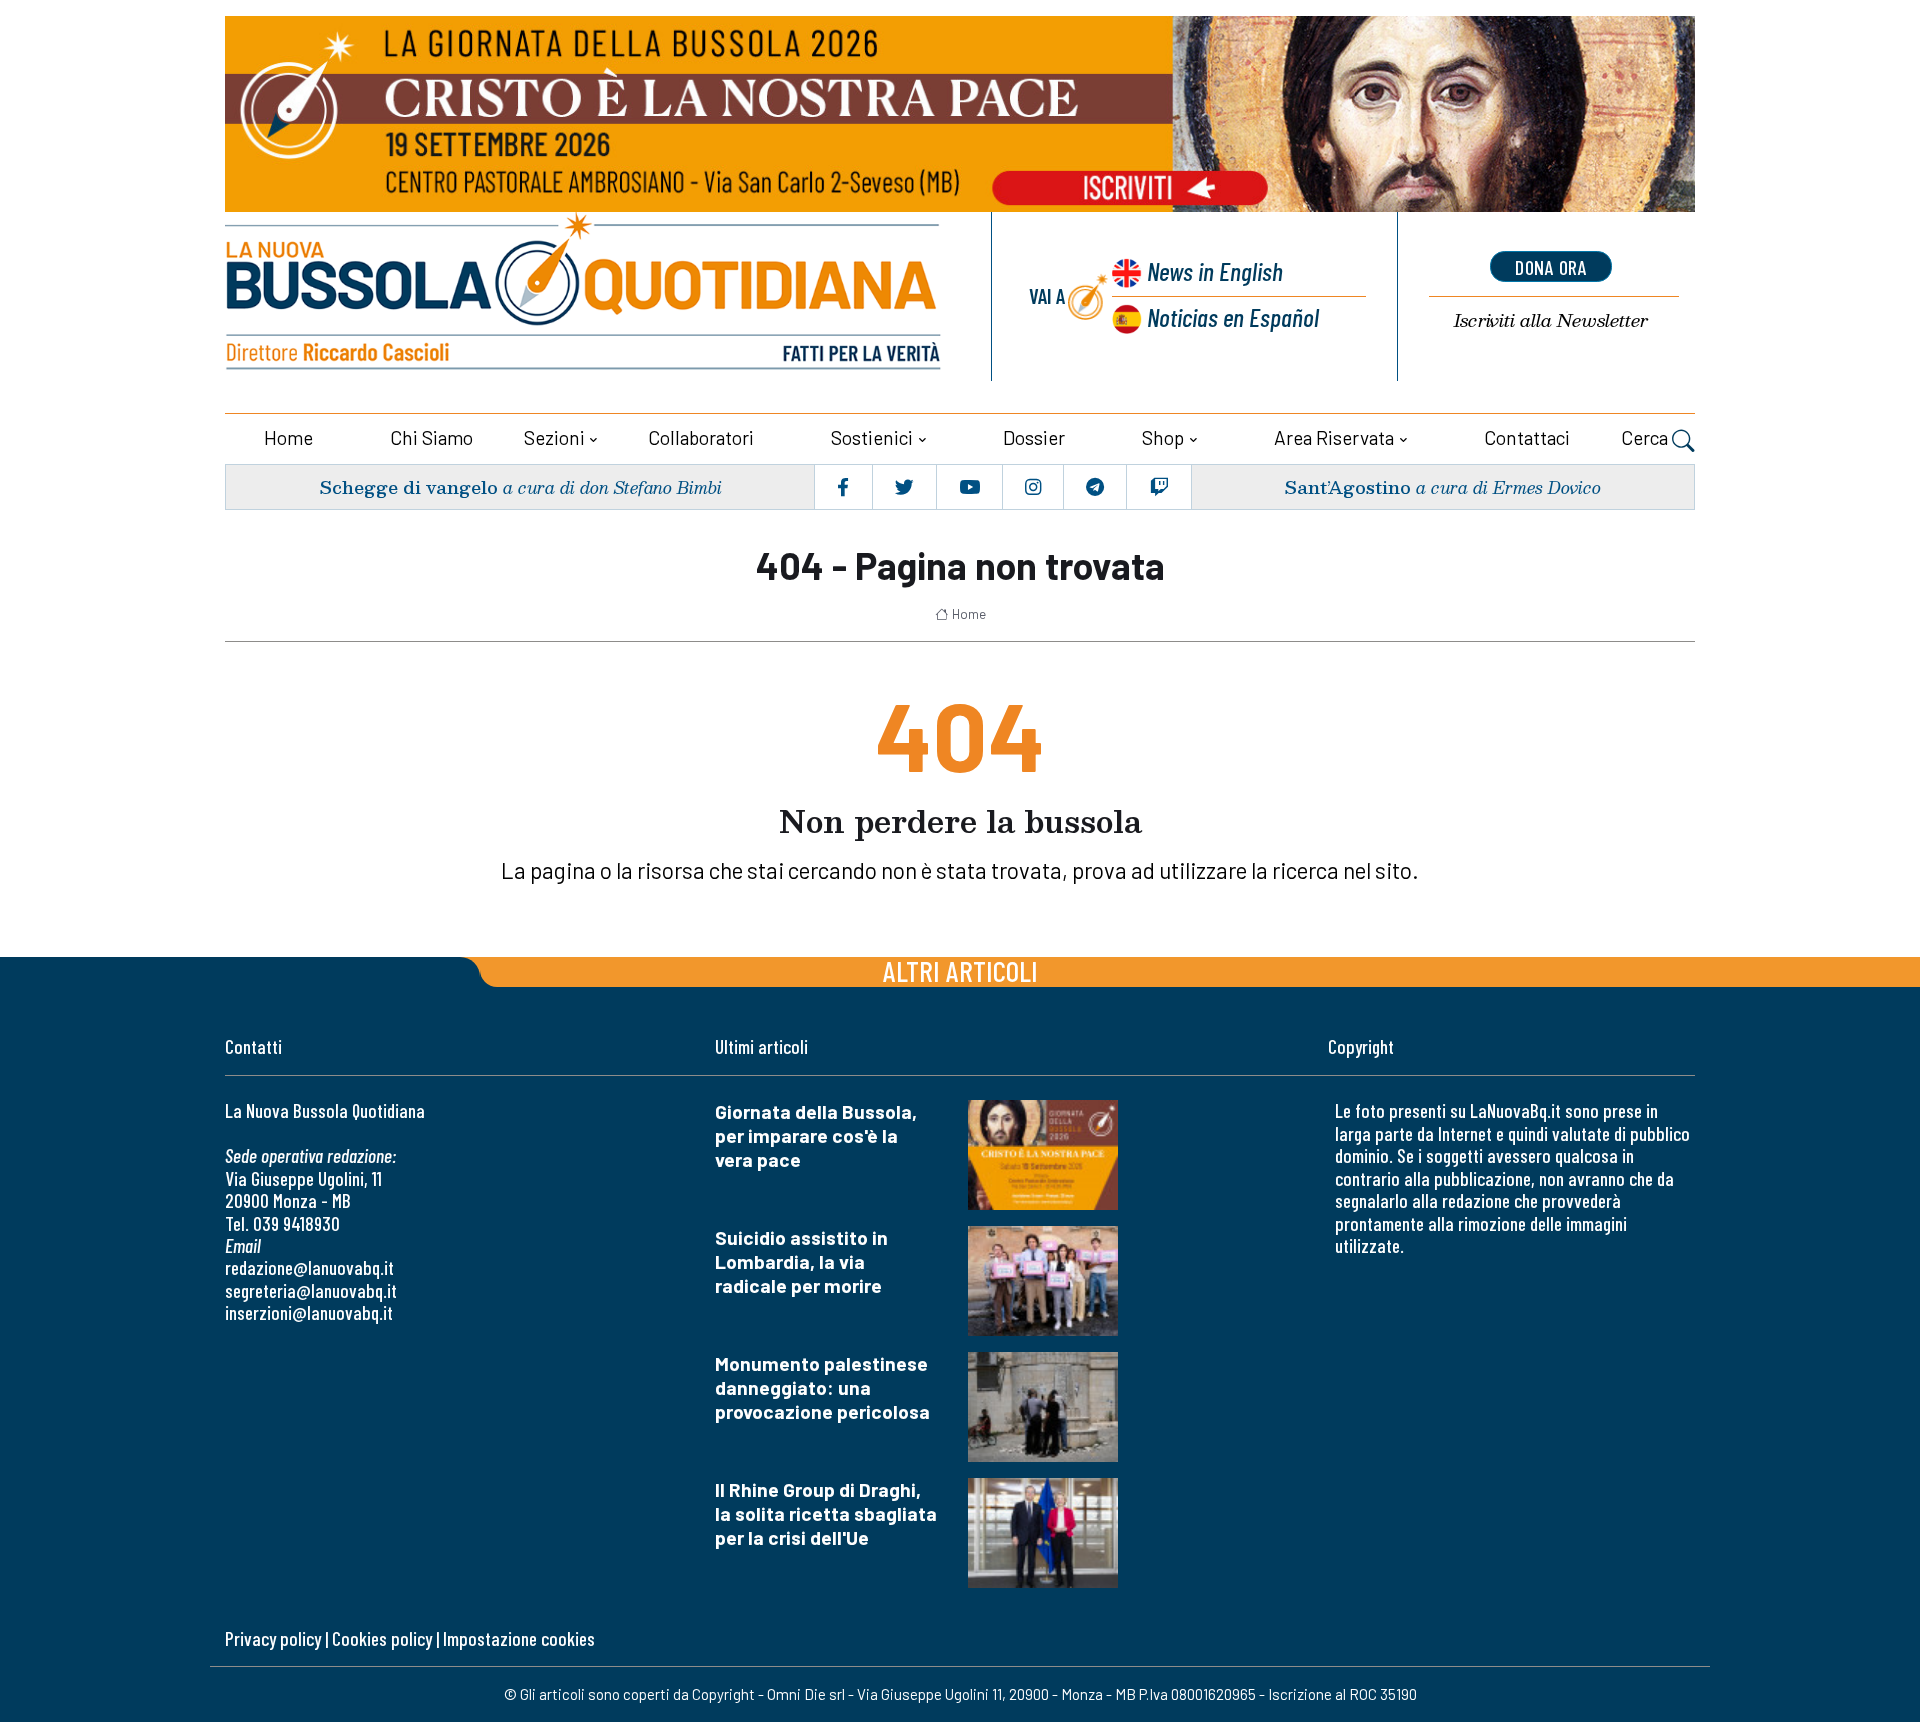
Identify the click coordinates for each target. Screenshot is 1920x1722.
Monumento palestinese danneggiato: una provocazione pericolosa (822, 1387)
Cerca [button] (1646, 437)
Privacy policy (273, 1638)
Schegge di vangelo (408, 486)
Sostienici (872, 437)
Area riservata (1334, 437)
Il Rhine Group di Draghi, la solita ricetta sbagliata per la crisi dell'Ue (826, 1513)
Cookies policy (382, 1638)
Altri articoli (960, 970)
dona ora (1551, 267)
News (1215, 270)
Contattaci (1527, 437)
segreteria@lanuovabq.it (311, 1290)
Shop (1163, 437)
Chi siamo (431, 437)
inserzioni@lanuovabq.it (309, 1312)
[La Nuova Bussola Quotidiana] (585, 296)
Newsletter (1551, 320)
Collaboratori (701, 437)
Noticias (1233, 316)
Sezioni (554, 437)
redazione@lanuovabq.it (309, 1267)
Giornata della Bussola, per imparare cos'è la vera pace (816, 1135)
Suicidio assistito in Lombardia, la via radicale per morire (801, 1261)
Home (288, 437)
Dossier (1034, 437)
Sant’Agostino (1347, 486)
